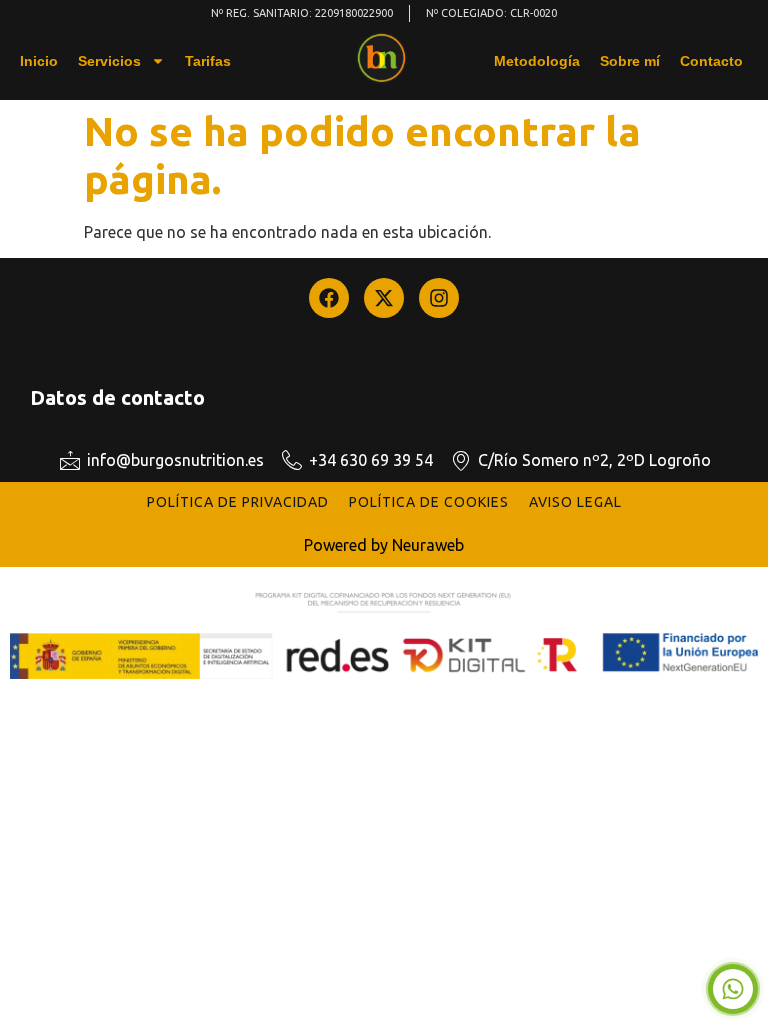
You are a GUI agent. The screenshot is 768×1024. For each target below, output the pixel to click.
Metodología (537, 61)
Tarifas (208, 61)
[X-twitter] (384, 298)
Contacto (711, 61)
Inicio (39, 61)
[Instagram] (439, 298)
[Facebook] (329, 298)
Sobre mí (630, 61)
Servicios (109, 61)
